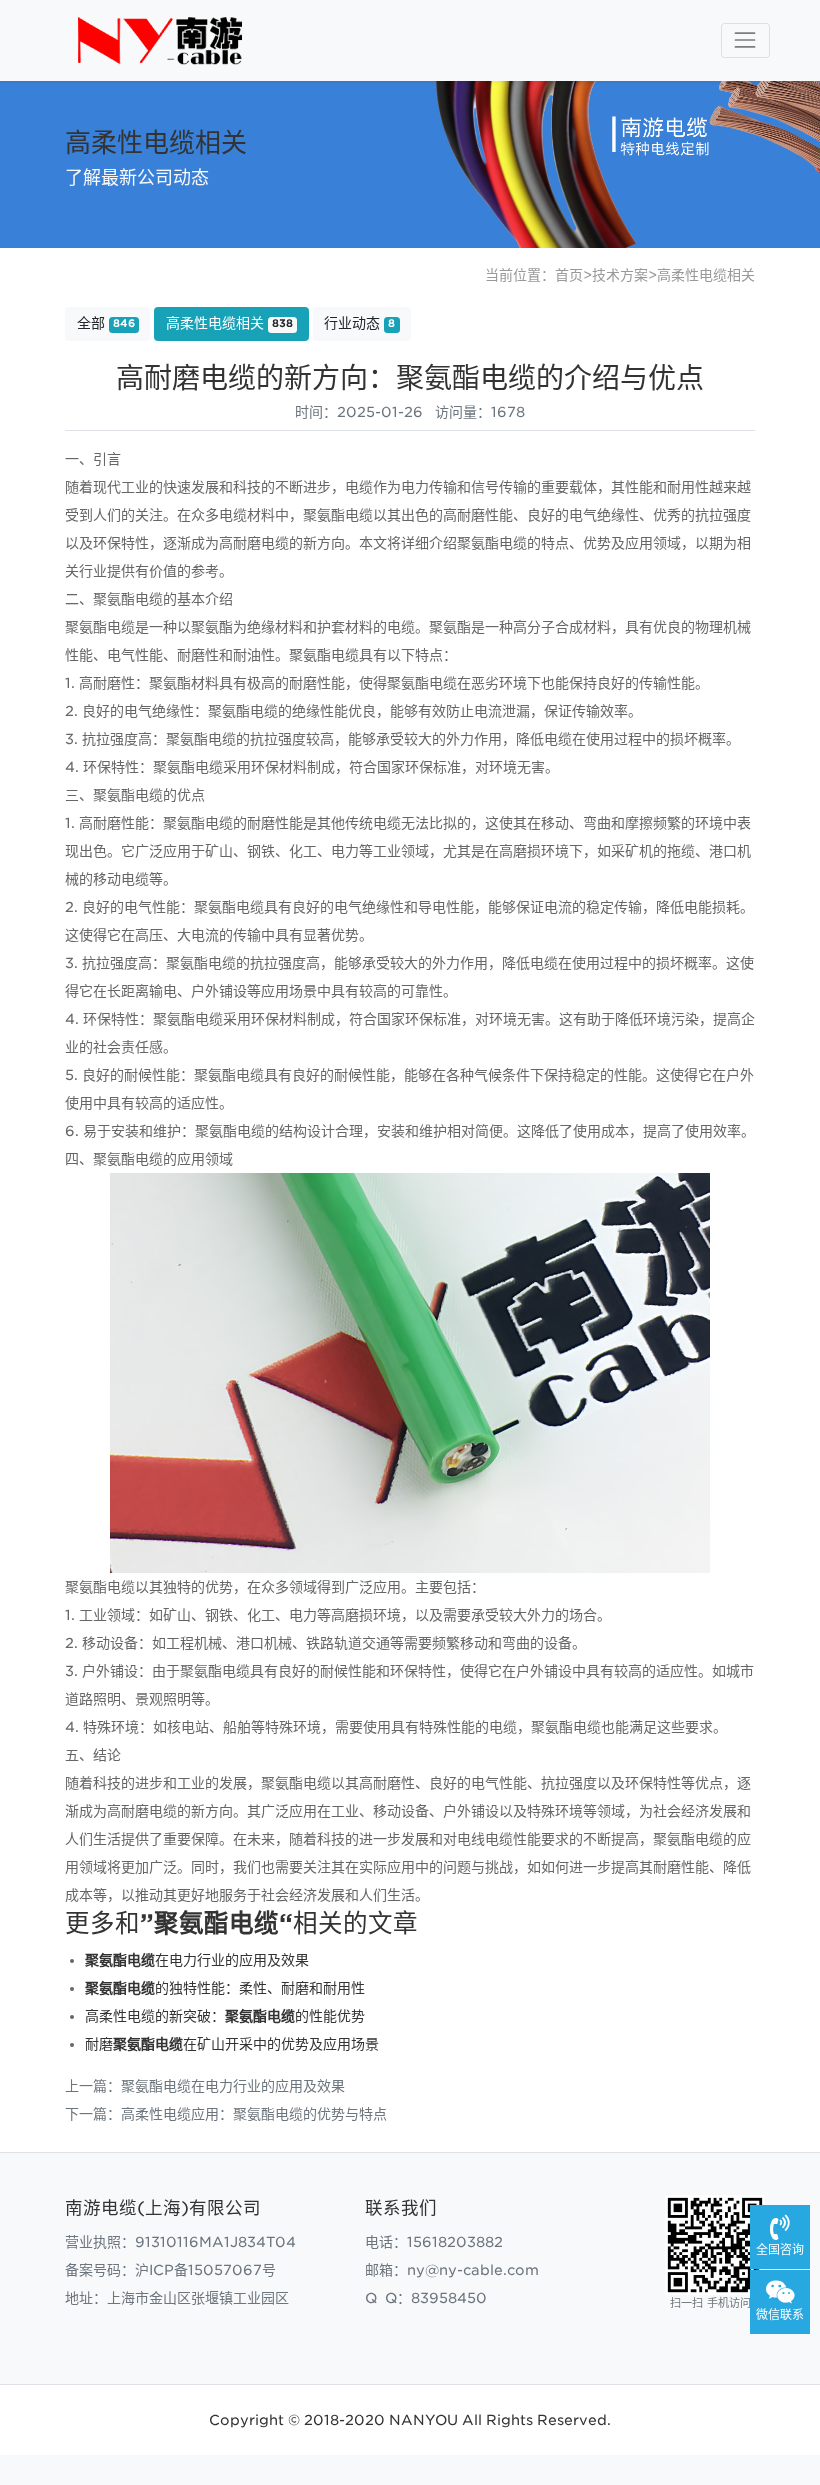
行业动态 (359, 323)
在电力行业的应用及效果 (197, 1960)
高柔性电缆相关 (706, 275)
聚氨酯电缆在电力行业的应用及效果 (233, 2086)
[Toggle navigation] (745, 40)
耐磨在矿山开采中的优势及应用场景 (232, 2044)
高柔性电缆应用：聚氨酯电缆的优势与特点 (254, 2114)
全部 (106, 323)
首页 (569, 275)
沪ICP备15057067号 (205, 2270)
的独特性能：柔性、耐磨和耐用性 (225, 1988)
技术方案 (620, 275)
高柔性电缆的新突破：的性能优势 (225, 2016)
